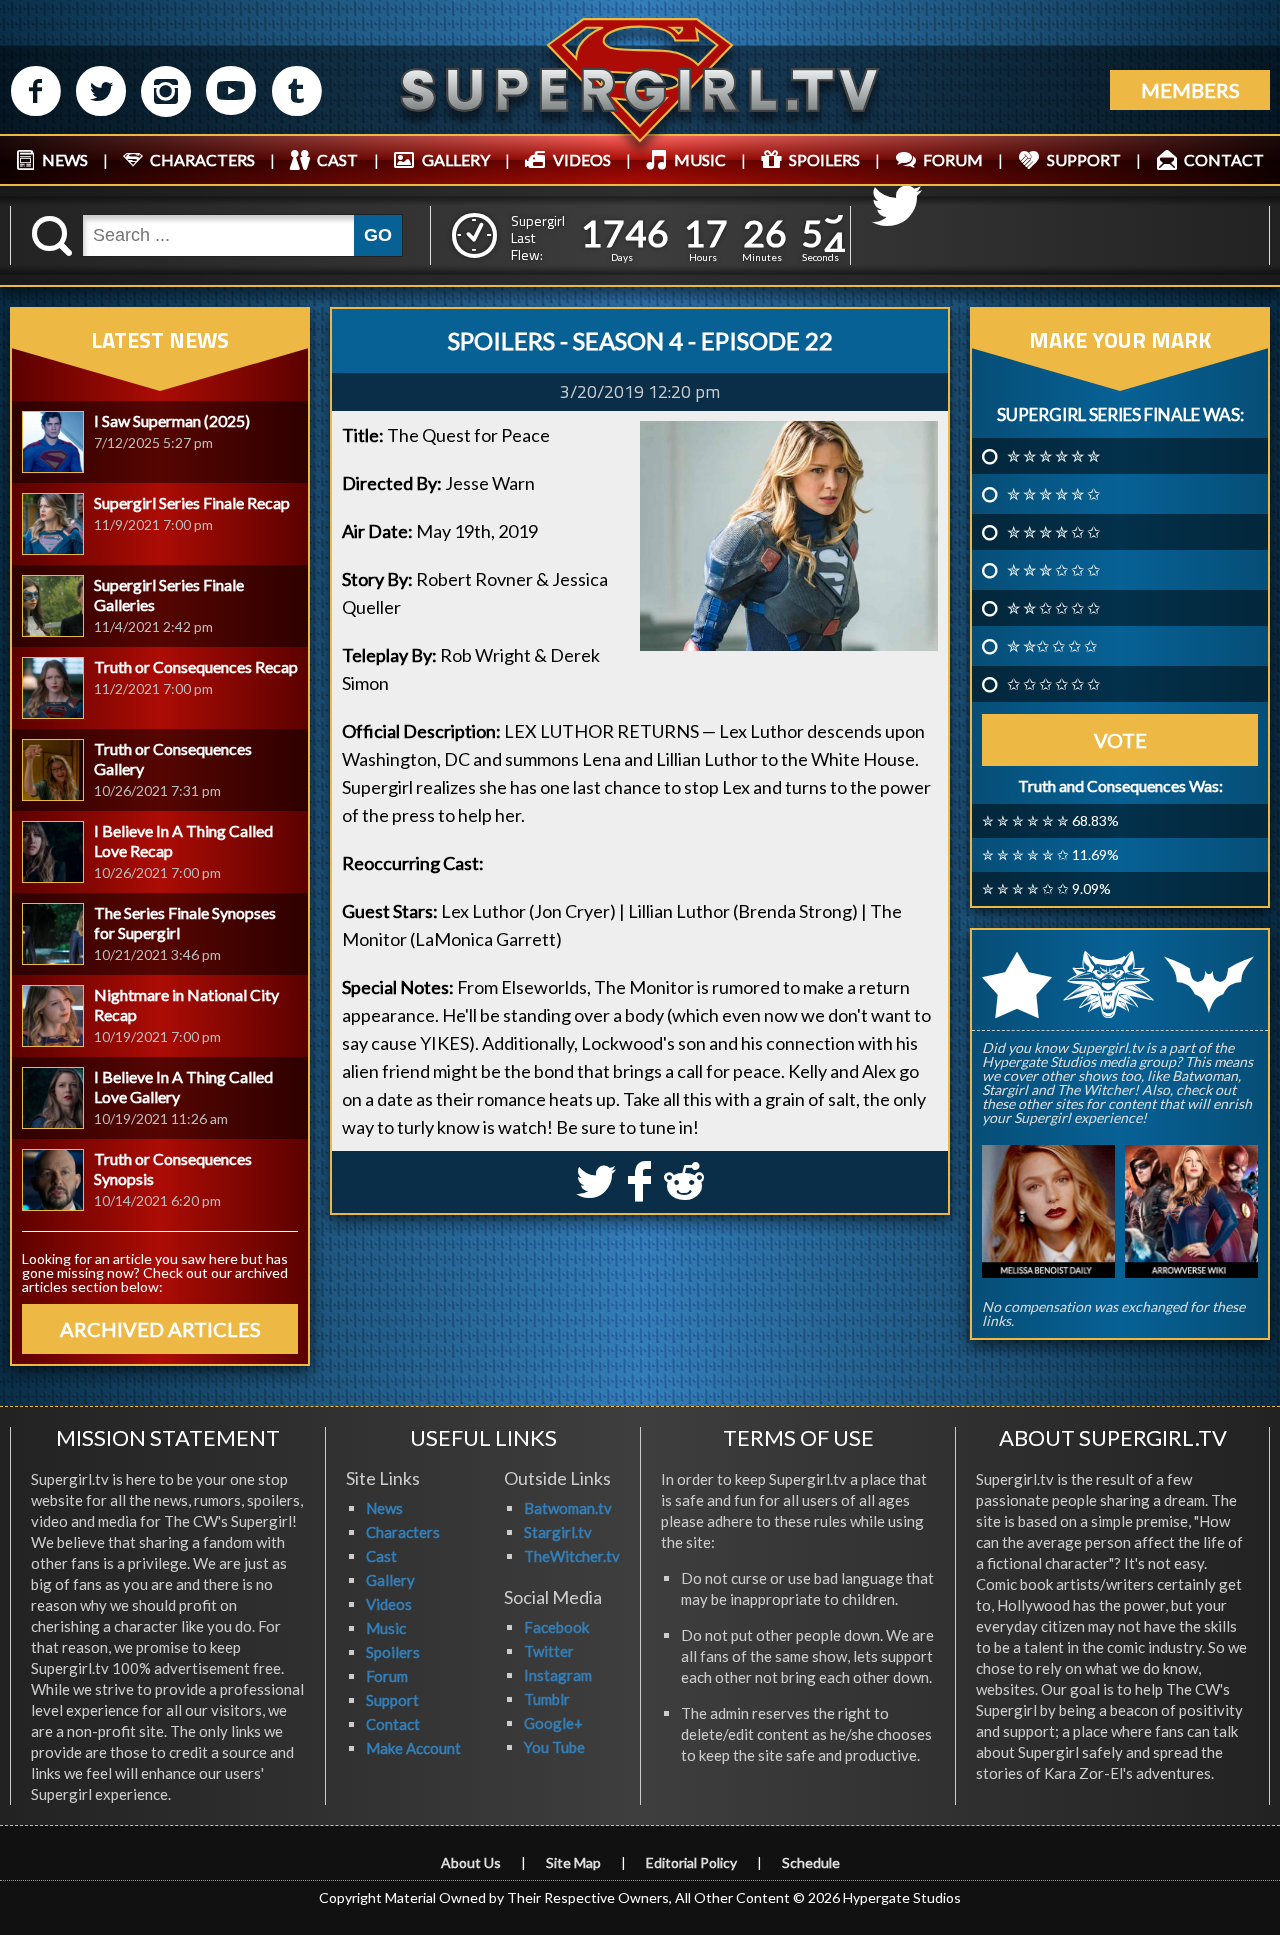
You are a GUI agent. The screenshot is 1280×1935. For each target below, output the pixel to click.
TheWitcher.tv (572, 1556)
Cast (381, 1556)
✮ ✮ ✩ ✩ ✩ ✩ (1053, 608)
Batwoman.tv (568, 1508)
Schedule (811, 1862)
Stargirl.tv (558, 1532)
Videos (389, 1604)
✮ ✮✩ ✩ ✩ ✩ (1052, 646)
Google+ (553, 1723)
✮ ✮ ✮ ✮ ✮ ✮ (1053, 456)
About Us (471, 1862)
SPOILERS (824, 159)
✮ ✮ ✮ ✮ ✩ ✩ (1053, 532)
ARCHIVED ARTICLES (160, 1329)
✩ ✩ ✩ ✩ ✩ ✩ (1053, 684)
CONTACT (1224, 159)
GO (378, 235)
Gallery (390, 1580)
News (384, 1508)
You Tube (554, 1747)
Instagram (558, 1675)
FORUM (953, 159)
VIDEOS (582, 159)
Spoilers (393, 1652)
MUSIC (700, 159)
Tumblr (547, 1699)
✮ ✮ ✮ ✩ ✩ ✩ (1053, 570)
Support (392, 1700)
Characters (403, 1532)
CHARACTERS (202, 159)
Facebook (556, 1627)
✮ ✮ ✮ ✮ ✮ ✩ (1053, 494)
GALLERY (456, 159)
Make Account (413, 1748)
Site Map (573, 1862)
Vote (1120, 740)
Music (386, 1628)
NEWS (65, 159)
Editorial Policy (691, 1862)
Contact (393, 1724)
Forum (387, 1676)
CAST (337, 159)
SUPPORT (1084, 159)
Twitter (549, 1651)
